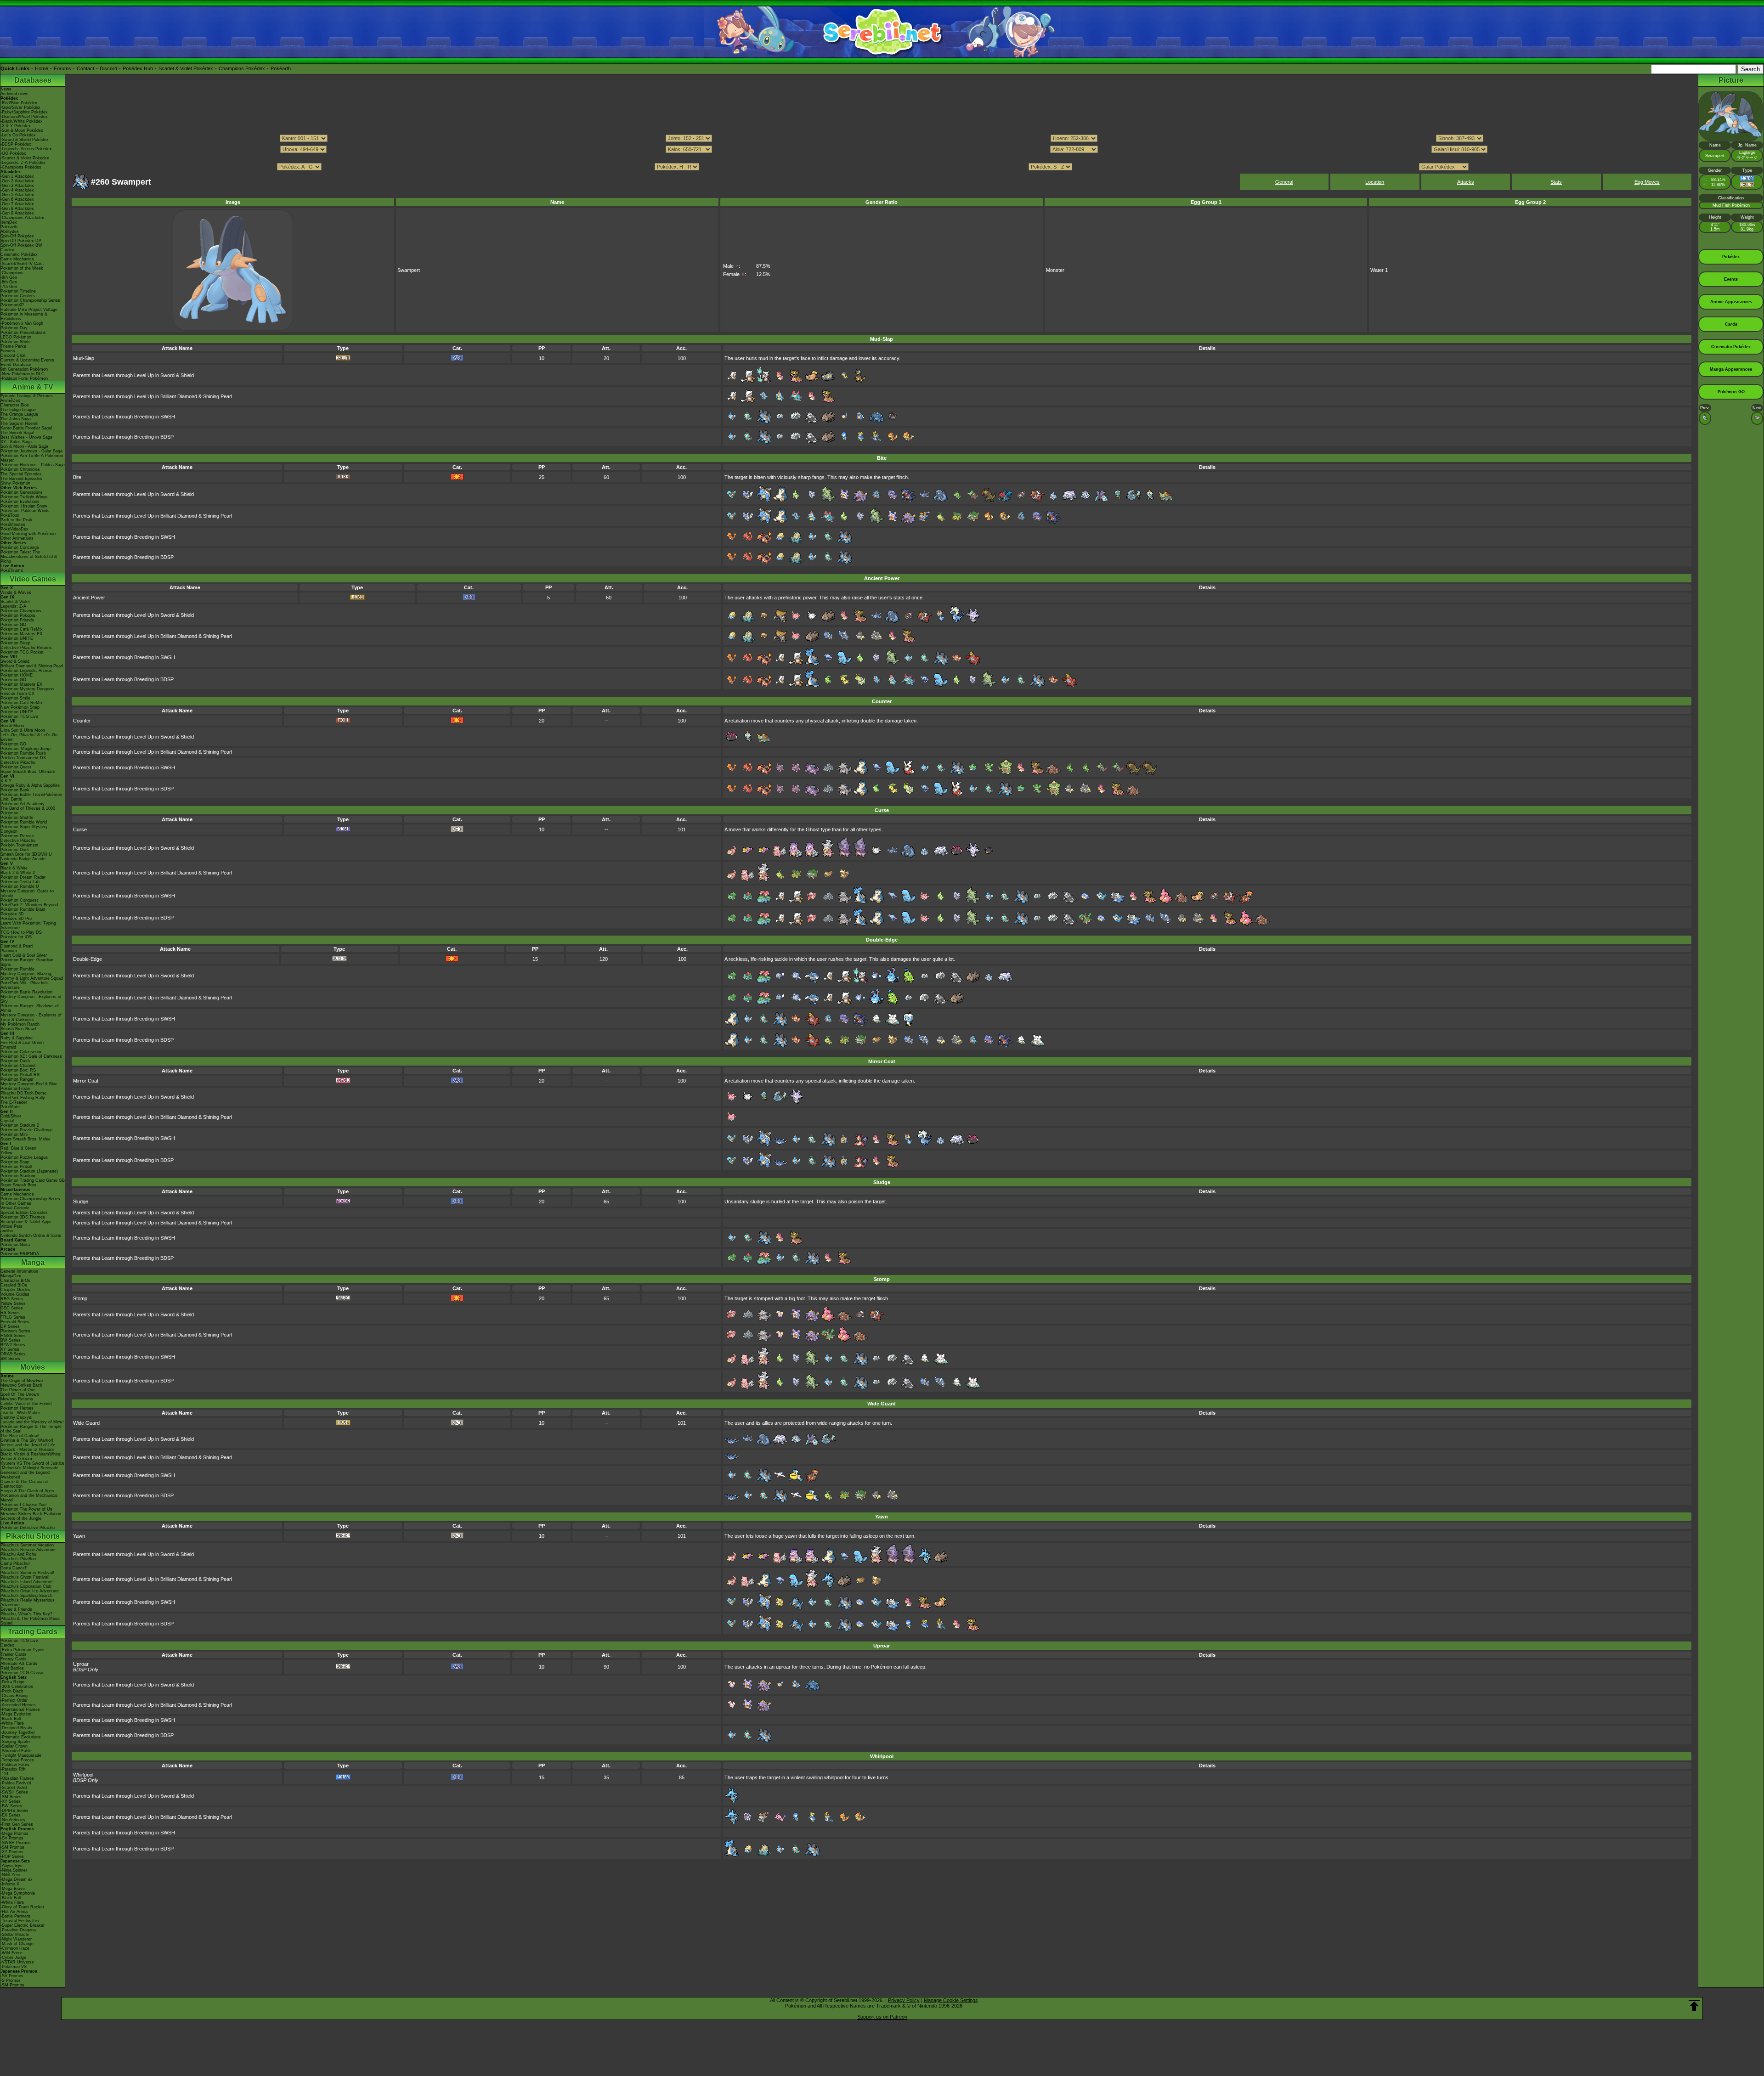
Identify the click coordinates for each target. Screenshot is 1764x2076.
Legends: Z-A (13, 606)
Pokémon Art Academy (23, 804)
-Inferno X (10, 1884)
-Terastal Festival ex (20, 1921)
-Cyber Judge (13, 1958)
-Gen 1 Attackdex (17, 176)
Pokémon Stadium (18, 1176)
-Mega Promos (14, 1833)
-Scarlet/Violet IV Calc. (22, 264)
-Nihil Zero (10, 1875)
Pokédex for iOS (16, 937)
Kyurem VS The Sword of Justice (32, 1463)
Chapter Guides (15, 1290)
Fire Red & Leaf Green (22, 1043)
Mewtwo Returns (17, 1399)
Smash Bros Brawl (18, 1029)
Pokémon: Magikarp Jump (25, 749)
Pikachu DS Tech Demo (23, 1093)
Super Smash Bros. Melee (25, 1139)
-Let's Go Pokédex (18, 135)
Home (42, 68)
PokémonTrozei (15, 1089)
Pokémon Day (14, 328)
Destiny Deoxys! (17, 1417)
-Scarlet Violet (14, 1788)
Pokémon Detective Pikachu (28, 1528)
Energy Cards (14, 1659)
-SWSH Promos (16, 1843)
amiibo (7, 1231)
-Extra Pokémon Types (23, 1650)
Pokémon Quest (16, 767)
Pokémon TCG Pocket (22, 652)
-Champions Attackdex (22, 218)
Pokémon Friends (17, 620)
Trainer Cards (14, 1654)
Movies (33, 1367)
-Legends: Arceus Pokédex (26, 149)
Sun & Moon (12, 726)
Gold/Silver (11, 1116)
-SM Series (11, 1797)
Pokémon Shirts (16, 342)
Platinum (9, 951)
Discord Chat (13, 355)
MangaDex (11, 1276)
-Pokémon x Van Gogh (22, 323)
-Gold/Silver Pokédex (20, 107)
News (6, 89)
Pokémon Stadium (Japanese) (29, 1171)
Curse (80, 829)
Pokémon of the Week (22, 268)
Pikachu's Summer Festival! (27, 1573)
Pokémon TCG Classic (23, 1673)
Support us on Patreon (882, 2017)
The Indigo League (18, 410)
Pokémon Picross (17, 836)
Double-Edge (88, 959)
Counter (82, 721)
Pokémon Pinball (16, 1167)
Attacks (1466, 182)
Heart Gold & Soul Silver (24, 955)
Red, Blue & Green (18, 1148)
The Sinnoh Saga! (17, 433)
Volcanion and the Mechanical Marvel (29, 1498)
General (1284, 182)
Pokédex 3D (12, 914)
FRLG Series (13, 1317)
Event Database (16, 365)
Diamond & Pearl (17, 946)
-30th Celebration (17, 1687)
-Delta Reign (12, 1682)
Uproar (81, 1664)
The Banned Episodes (21, 479)
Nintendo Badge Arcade (23, 859)
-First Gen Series (17, 1824)
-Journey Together (18, 1732)
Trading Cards (33, 1632)
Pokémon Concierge (20, 547)
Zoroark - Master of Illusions (28, 1450)
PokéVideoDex (14, 529)
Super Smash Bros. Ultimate (28, 772)
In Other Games (16, 1203)
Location (1375, 182)
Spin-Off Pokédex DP (21, 241)
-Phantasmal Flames (20, 1709)
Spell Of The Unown (20, 1394)
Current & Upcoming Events (27, 360)
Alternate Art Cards (19, 1664)
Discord (108, 68)
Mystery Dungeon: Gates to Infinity (27, 893)
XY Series (10, 1349)
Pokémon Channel (18, 1066)
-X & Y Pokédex (16, 126)
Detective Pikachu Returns (26, 648)
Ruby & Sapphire (17, 1038)
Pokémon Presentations (23, 333)
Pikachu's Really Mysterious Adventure (28, 1602)
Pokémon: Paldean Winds (25, 511)
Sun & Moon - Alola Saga (24, 446)
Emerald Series (15, 1322)
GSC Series (12, 1308)
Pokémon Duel (14, 850)
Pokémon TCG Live (19, 716)
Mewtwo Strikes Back (21, 1385)
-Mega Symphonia (18, 1893)
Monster (1055, 270)
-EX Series (11, 1815)
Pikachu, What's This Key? (26, 1614)
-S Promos (11, 1980)
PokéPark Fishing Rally (23, 1098)
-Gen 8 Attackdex (17, 209)
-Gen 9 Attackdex (17, 213)
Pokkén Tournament (20, 845)
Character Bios (15, 405)
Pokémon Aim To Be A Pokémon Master (32, 458)
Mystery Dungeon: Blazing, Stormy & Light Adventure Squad (32, 976)
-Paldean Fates (15, 1765)
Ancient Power (89, 598)
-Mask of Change (17, 1944)
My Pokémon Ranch (20, 1024)
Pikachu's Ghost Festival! (25, 1577)
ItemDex (9, 222)
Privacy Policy (904, 2000)
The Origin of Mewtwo (22, 1381)
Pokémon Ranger (17, 1079)
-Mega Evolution (16, 1714)
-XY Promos (12, 1852)
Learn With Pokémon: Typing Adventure (28, 925)
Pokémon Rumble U (20, 886)
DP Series (10, 1326)
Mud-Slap (84, 358)
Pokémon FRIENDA (20, 1254)
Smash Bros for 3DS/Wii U (26, 854)
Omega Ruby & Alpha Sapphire (30, 785)
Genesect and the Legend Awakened (25, 1475)
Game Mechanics (17, 259)
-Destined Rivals (16, 1728)
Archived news (14, 94)
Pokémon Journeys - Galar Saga (31, 451)
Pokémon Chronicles (20, 469)
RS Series (10, 1313)
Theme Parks (13, 346)
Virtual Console (15, 1208)
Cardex (7, 250)
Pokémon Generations (22, 492)
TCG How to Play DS (21, 932)
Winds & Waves (16, 592)
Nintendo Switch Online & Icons (31, 1235)
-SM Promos (12, 1847)
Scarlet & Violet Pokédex (186, 68)
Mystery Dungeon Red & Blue (29, 1084)
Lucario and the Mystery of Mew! (32, 1422)
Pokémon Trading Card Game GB (33, 1180)
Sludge (81, 1202)
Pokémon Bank (15, 790)
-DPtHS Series (14, 1811)
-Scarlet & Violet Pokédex (25, 158)
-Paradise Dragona (18, 1930)
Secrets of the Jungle (21, 1518)
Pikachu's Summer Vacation (27, 1545)
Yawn (79, 1536)
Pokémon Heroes (17, 1408)
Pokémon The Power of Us (26, 1509)
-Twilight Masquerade (21, 1755)
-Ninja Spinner (14, 1870)
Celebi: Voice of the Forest (26, 1404)
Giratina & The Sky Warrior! (27, 1440)
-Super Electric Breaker (23, 1925)
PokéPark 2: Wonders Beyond (29, 905)
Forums (62, 68)
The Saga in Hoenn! (20, 423)
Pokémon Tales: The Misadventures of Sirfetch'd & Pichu (29, 557)
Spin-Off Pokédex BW (21, 245)
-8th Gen (9, 282)
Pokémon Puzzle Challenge (27, 1130)
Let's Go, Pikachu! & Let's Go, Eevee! (30, 737)
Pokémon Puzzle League (24, 1157)
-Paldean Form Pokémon (24, 378)
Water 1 (1379, 270)
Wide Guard (86, 1423)
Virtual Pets (11, 1226)
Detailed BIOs (14, 1285)
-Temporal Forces (17, 1760)
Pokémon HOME (17, 675)
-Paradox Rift (13, 1769)
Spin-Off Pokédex (17, 236)
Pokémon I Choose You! (24, 1505)
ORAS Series (13, 1354)
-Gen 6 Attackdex (17, 199)
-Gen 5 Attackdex (17, 195)
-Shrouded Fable (16, 1751)
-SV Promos (12, 1838)
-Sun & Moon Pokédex (22, 130)
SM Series (10, 1359)
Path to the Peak (17, 520)
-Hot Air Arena (14, 1912)
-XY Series (11, 1801)
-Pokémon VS (14, 1967)
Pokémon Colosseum (21, 1052)
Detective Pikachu (18, 762)
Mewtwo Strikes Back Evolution (31, 1514)
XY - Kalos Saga (16, 442)
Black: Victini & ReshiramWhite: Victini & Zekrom (31, 1456)
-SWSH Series (14, 1792)
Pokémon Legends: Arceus (26, 671)
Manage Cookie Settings (951, 2000)
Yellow (6, 1153)
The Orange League (19, 414)
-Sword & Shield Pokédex (25, 140)
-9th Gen (9, 277)
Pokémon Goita (15, 1245)
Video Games (33, 579)
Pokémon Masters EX (21, 634)
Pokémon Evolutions (20, 502)
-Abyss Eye (11, 1866)
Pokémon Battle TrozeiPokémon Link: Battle (31, 797)
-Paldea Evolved (16, 1783)
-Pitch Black (12, 1691)
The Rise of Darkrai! (20, 1436)
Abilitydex (10, 231)
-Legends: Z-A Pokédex (23, 163)
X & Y (6, 781)
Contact (85, 68)
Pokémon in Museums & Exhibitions (24, 316)
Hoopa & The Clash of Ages (27, 1491)
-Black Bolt (11, 1719)
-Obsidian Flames (17, 1778)
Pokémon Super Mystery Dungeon (24, 829)
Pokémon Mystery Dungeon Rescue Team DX (27, 691)
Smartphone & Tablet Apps (26, 1222)
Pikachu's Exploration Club (26, 1586)
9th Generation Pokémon (24, 369)
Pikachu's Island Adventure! (27, 1582)
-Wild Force (11, 1953)
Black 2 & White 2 (18, 873)
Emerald (8, 1047)
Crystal (7, 1121)
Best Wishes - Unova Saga (26, 437)
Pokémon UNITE (17, 638)
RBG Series (12, 1299)
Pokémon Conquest (19, 900)
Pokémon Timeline (18, 291)
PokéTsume (12, 570)
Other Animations (17, 538)
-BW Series (11, 1806)
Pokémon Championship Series (30, 300)
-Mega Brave (13, 1889)
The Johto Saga (16, 419)
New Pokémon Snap (20, 707)
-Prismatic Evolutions (21, 1737)
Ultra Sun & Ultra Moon (23, 730)
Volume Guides (15, 1294)
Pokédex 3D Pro (16, 919)
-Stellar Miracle (15, 1935)
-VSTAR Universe (17, 1962)
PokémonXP (12, 305)
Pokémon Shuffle (17, 818)
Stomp (80, 1298)
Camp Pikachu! (15, 1563)
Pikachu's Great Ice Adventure (30, 1591)
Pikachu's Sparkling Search (26, 1596)
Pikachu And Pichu (18, 1554)
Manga (33, 1262)
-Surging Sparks (16, 1742)
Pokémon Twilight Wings (24, 497)
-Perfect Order (14, 1700)
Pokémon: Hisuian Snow (24, 506)
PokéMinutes (13, 525)
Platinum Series (15, 1331)
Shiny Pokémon (15, 483)
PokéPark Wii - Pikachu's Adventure (25, 985)
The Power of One (18, 1390)
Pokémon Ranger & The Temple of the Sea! (31, 1429)
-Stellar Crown (14, 1746)
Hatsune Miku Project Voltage (29, 310)
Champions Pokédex (242, 68)
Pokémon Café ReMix (22, 629)
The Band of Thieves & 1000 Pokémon (28, 811)
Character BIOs (15, 1281)
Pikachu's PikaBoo (18, 1559)
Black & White (14, 868)
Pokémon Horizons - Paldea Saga (33, 465)
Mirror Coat (86, 1081)
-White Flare (12, 1723)
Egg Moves (1647, 182)
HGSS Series (13, 1336)
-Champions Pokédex (21, 167)
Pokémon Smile (15, 698)
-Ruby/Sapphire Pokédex (24, 112)
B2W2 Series (13, 1345)
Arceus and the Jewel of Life (28, 1445)
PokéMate (10, 1107)
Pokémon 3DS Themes (23, 1217)
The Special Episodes (21, 474)
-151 (5, 1774)
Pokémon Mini (14, 1134)
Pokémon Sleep (15, 643)
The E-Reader (14, 1102)
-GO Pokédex (13, 153)
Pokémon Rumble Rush (23, 753)
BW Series (11, 1340)
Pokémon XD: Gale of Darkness (31, 1056)
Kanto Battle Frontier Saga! (26, 428)
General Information (19, 1271)
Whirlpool (83, 1775)
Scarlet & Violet (15, 602)
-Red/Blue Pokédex (19, 103)
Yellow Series (13, 1303)
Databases (33, 80)
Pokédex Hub (138, 68)
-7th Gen (9, 287)
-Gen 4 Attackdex (17, 190)
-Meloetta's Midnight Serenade (29, 1468)
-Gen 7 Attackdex (17, 204)
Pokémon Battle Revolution (26, 992)
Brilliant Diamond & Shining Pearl (32, 666)
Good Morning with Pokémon (28, 534)
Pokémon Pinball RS (20, 1075)
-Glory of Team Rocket (22, 1907)
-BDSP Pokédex (16, 144)
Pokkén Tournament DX (23, 758)
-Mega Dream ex (17, 1879)
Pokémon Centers (18, 296)
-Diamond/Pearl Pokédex (24, 117)
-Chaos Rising (14, 1696)
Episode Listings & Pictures (27, 396)
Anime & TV (33, 387)
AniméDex (10, 401)
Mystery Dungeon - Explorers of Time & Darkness (31, 1017)
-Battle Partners (15, 1916)
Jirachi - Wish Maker (20, 1413)
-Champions (12, 273)
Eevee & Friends (16, 1609)
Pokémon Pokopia (18, 615)
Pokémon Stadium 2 (20, 1125)
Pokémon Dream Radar (23, 877)
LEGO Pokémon (16, 337)
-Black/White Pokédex (22, 121)
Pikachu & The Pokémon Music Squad (31, 1621)
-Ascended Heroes (18, 1705)
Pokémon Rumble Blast (23, 909)
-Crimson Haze (15, 1948)
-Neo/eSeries (13, 1820)
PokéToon (10, 515)
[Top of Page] (1694, 2006)
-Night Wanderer (16, 1939)
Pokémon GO (13, 625)
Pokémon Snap (15, 1162)
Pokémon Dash (15, 1061)
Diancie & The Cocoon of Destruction (25, 1484)
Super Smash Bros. (19, 1185)
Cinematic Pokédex (19, 254)
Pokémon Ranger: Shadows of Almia (30, 1008)
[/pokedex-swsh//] (882, 158)
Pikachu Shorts (33, 1536)
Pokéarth (281, 68)
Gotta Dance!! (14, 1568)
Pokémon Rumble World (24, 822)
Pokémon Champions (21, 611)
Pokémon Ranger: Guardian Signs (27, 962)
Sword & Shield (15, 661)
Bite (77, 477)
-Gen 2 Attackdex (17, 181)
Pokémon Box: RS (18, 1070)
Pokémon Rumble (17, 969)
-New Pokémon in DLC (23, 374)
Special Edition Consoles (24, 1213)
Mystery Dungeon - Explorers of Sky (31, 999)
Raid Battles (12, 1668)
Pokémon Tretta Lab (20, 882)
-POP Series (12, 1856)
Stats (1556, 182)
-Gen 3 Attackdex (17, 186)
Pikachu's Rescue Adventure (28, 1550)
